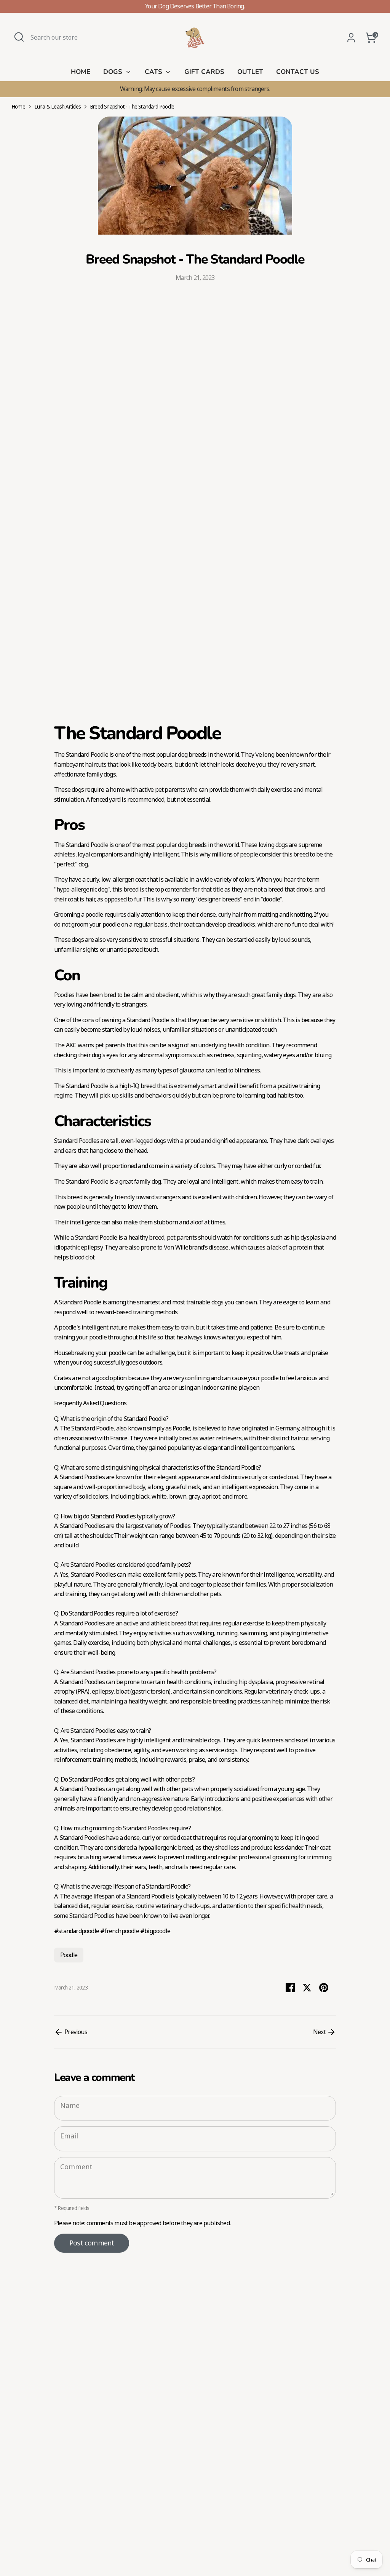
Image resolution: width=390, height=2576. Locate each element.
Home (18, 107)
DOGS (114, 72)
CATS (154, 72)
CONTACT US (298, 72)
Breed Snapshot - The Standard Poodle (132, 107)
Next (320, 2032)
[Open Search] (19, 37)
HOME (81, 72)
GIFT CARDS (204, 72)
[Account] (351, 38)
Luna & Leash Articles (58, 107)
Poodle (69, 1955)
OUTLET (250, 72)
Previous (75, 2032)
